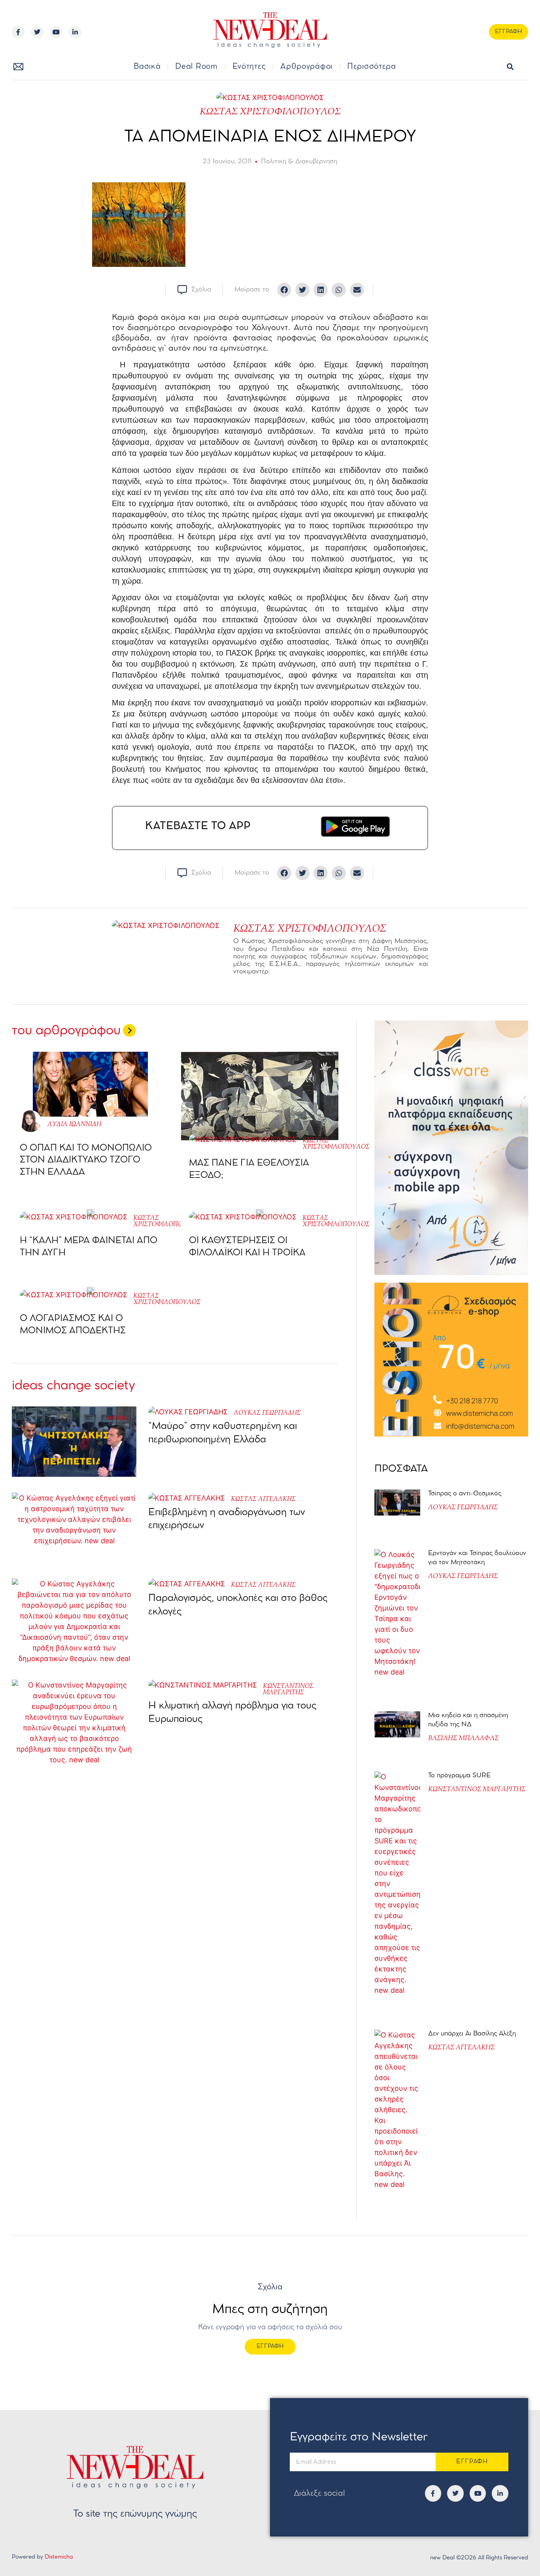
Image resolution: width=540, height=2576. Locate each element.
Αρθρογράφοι (306, 67)
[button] (511, 67)
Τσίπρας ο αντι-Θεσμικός (465, 1494)
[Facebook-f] (18, 32)
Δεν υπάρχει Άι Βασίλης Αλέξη (472, 2034)
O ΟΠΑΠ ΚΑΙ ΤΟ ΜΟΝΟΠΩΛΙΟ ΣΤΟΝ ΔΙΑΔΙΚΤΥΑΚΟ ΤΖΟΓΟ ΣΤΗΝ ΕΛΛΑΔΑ (86, 1160)
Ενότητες (249, 67)
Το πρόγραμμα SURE (460, 1776)
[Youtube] (56, 32)
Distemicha (59, 2557)
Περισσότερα (372, 67)
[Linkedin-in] (75, 32)
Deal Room (196, 67)
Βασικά (147, 67)
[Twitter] (37, 32)
